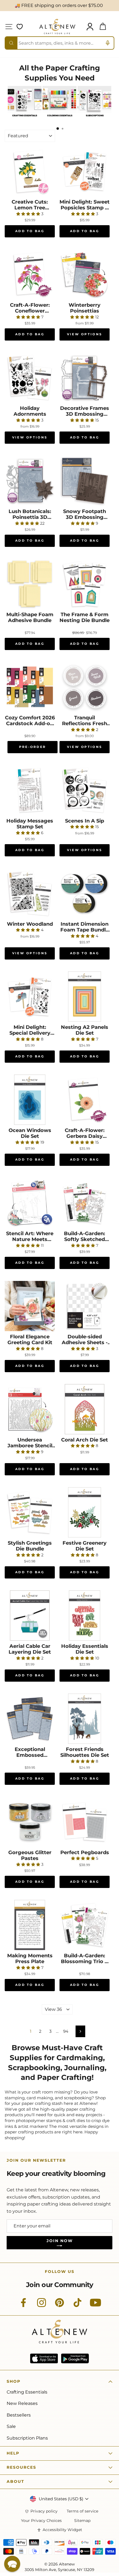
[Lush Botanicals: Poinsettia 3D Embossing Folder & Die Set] (30, 481)
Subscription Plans (27, 2438)
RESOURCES (21, 2467)
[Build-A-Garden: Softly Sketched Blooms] (85, 1203)
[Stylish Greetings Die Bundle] (30, 1512)
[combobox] (59, 43)
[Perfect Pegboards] (85, 1822)
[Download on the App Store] (44, 2358)
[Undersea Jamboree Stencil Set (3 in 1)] (30, 1409)
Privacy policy (44, 2511)
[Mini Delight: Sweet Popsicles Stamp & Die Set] (85, 171)
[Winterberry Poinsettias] (85, 274)
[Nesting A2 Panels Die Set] (85, 997)
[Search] (11, 43)
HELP (13, 2453)
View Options (85, 334)
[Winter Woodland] (30, 893)
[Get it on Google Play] (75, 2358)
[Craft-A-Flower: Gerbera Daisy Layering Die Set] (85, 1100)
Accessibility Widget (62, 2530)
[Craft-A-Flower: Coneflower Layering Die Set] (30, 274)
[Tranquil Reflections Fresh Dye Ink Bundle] (85, 687)
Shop (14, 2381)
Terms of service (82, 2511)
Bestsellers (19, 2415)
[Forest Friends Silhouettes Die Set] (85, 1719)
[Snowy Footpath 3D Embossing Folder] (85, 481)
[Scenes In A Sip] (85, 790)
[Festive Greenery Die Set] (85, 1512)
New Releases (22, 2403)
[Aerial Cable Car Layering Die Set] (30, 1616)
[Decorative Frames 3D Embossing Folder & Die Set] (85, 378)
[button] (12, 2564)
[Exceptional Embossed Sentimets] (30, 1719)
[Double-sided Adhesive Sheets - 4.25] (85, 1306)
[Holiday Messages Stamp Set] (30, 790)
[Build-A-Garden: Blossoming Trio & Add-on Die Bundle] (85, 1925)
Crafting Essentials (27, 2392)
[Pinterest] (59, 2306)
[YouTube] (95, 2306)
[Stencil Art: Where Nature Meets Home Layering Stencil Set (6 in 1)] (30, 1203)
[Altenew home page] (57, 26)
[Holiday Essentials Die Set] (85, 1616)
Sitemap (82, 2521)
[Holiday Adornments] (30, 378)
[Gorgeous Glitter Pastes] (30, 1822)
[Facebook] (24, 2306)
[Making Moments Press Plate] (30, 1925)
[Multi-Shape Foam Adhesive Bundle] (30, 584)
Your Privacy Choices (41, 2521)
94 (66, 2031)
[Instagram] (42, 2306)
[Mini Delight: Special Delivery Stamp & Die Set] (30, 997)
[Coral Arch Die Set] (85, 1409)
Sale (11, 2426)
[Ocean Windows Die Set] (30, 1100)
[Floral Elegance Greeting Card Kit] (30, 1306)
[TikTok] (77, 2306)
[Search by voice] (108, 43)
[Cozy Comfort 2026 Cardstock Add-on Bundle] (30, 687)
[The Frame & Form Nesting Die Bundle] (85, 584)
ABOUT (15, 2481)
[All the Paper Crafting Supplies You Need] (24, 119)
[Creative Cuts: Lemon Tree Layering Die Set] (30, 171)
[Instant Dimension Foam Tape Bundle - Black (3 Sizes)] (85, 893)
